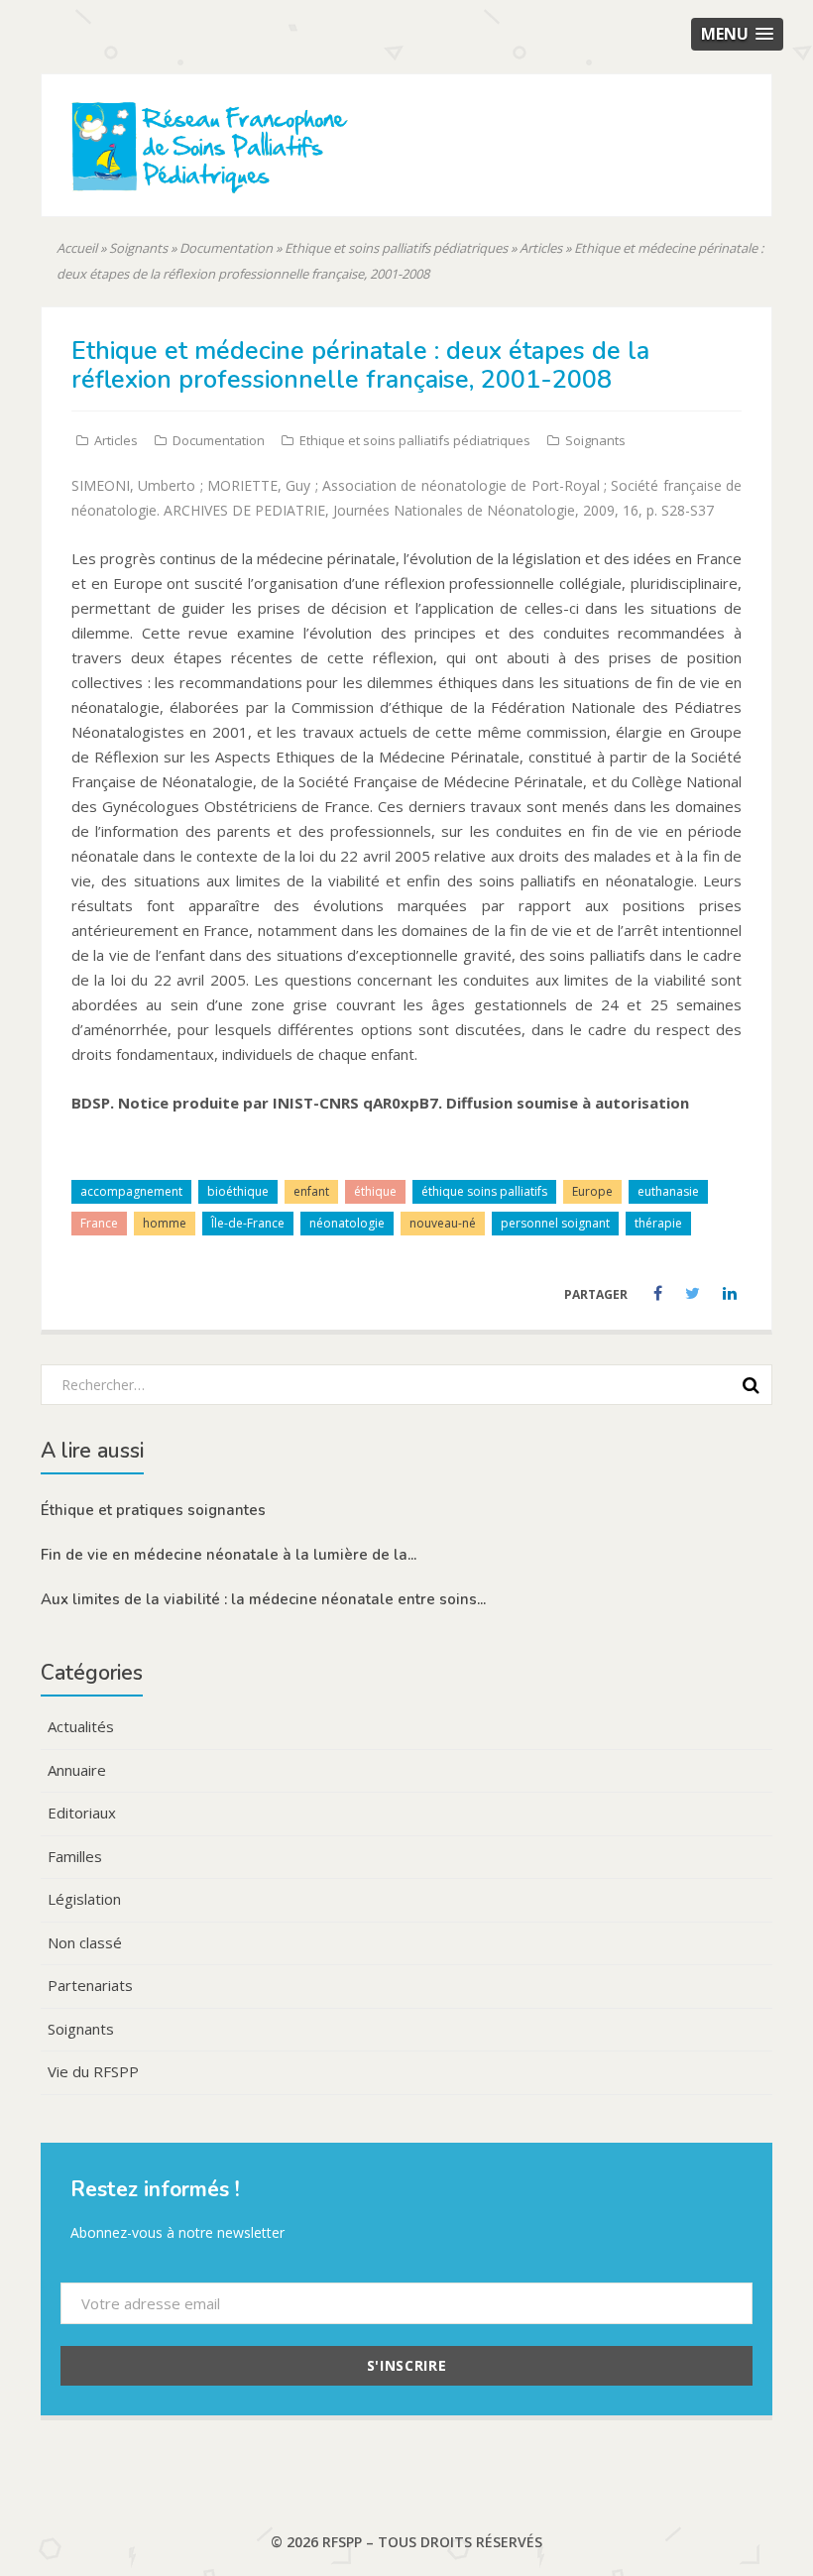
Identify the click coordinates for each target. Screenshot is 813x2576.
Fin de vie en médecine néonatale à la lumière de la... (229, 1555)
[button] (737, 34)
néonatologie (347, 1223)
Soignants (138, 248)
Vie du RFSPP (93, 2071)
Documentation (226, 248)
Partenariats (90, 1985)
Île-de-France (248, 1223)
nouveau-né (443, 1223)
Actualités (81, 1726)
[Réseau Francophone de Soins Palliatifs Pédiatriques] (265, 181)
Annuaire (77, 1770)
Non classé (85, 1942)
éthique (375, 1191)
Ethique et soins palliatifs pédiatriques (396, 248)
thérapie (658, 1223)
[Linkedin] (730, 1294)
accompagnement (131, 1191)
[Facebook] (659, 1294)
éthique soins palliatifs (484, 1191)
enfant (311, 1191)
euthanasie (668, 1191)
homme (165, 1223)
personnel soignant (555, 1223)
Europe (592, 1191)
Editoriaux (82, 1813)
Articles (541, 248)
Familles (75, 1856)
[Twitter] (694, 1294)
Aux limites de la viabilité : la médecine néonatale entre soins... (263, 1599)
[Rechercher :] (400, 1384)
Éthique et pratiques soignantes (153, 1510)
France (99, 1223)
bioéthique (238, 1191)
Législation (84, 1899)
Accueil (77, 248)
